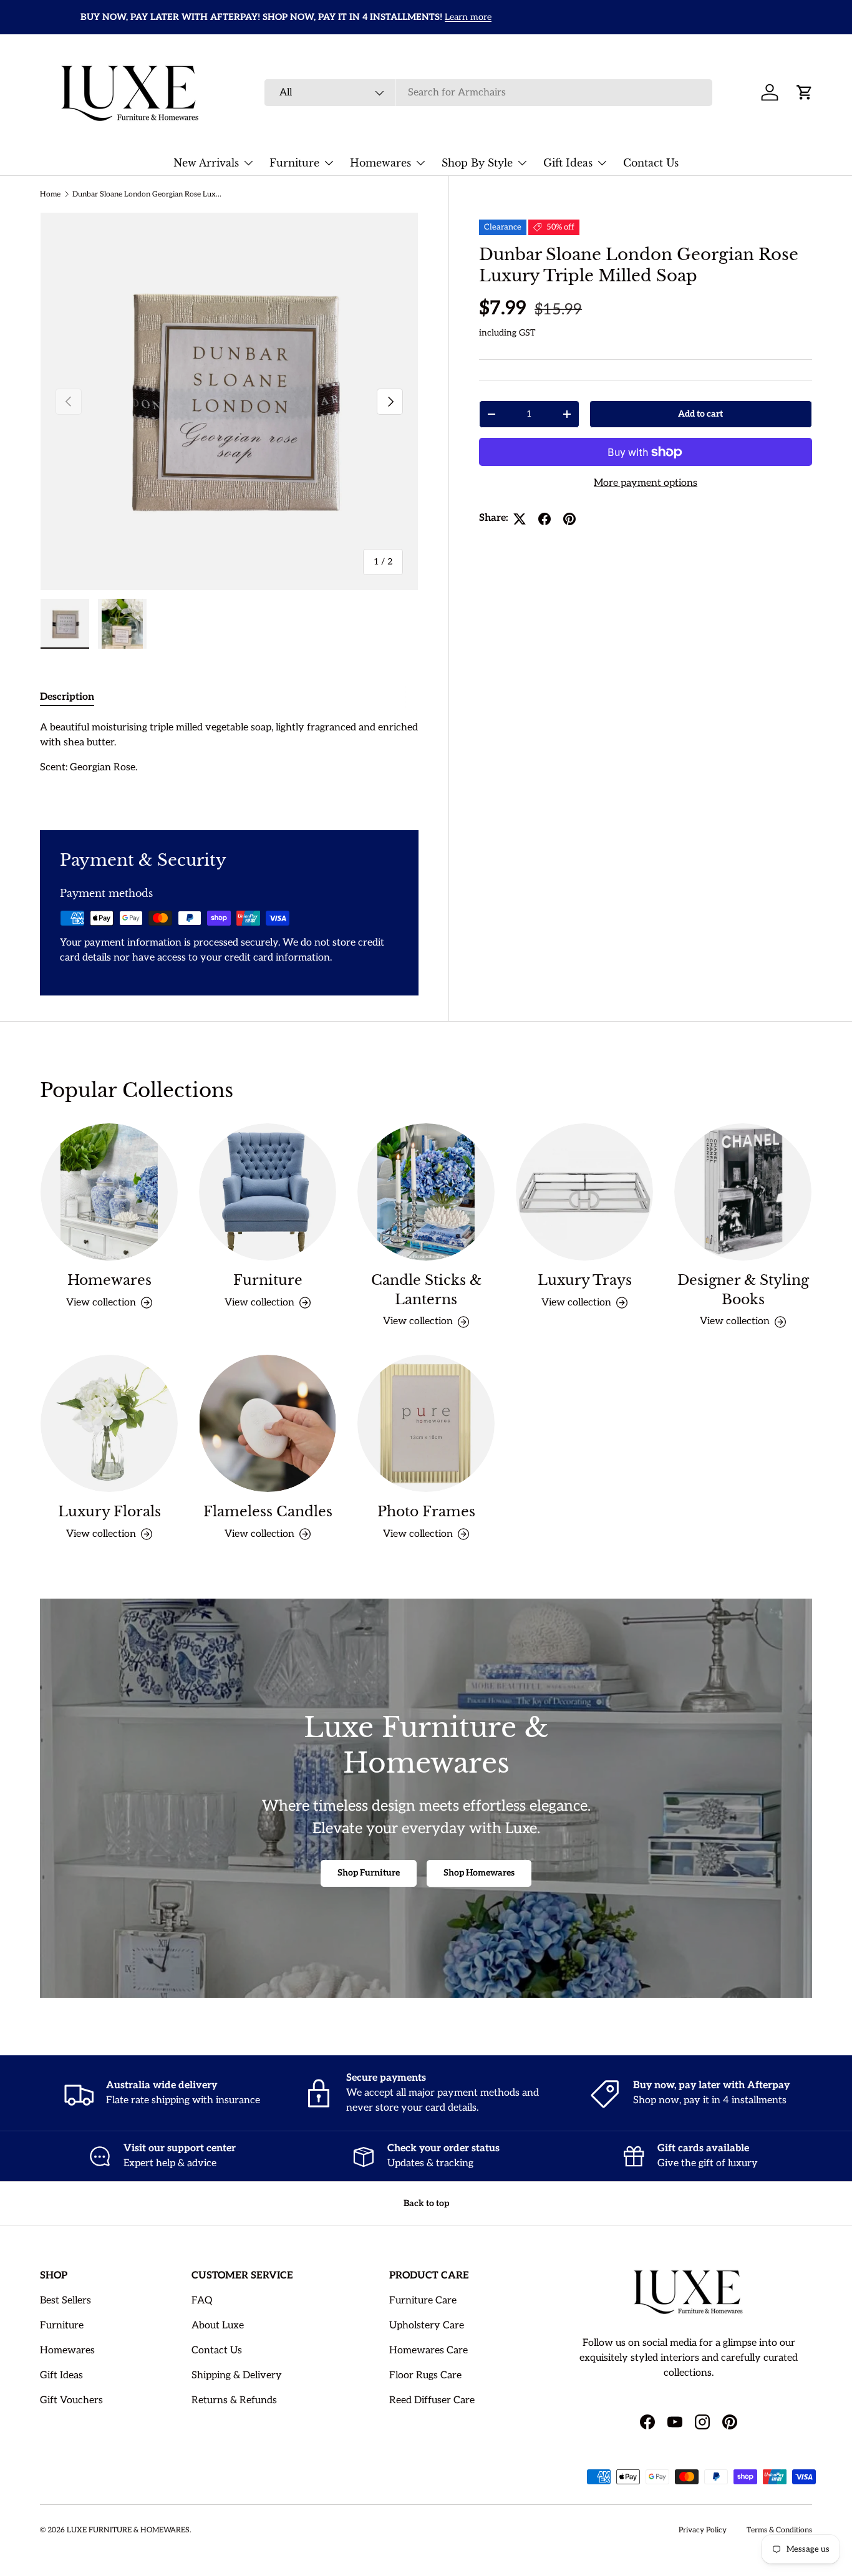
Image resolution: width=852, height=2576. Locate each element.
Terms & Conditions (779, 2530)
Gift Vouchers (71, 2400)
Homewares (380, 163)
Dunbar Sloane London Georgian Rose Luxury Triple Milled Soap (147, 194)
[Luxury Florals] (109, 1423)
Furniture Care (423, 2301)
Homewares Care (428, 2351)
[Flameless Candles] (268, 1423)
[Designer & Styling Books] (743, 1192)
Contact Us (651, 163)
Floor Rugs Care (425, 2375)
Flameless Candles (268, 1512)
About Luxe (218, 2326)
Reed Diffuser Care (432, 2400)
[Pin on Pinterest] (569, 519)
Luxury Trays (585, 1280)
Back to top (426, 2203)
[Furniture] (268, 1192)
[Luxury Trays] (584, 1192)
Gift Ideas (568, 163)
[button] (805, 92)
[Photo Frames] (426, 1423)
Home (50, 194)
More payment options (646, 484)
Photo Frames (426, 1512)
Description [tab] (67, 697)
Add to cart (700, 414)
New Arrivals (206, 163)
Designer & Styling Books (743, 1290)
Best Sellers (65, 2301)
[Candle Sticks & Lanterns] (426, 1192)
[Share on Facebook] (545, 519)
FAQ (202, 2301)
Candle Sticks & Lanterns (426, 1290)
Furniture (294, 163)
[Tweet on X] (520, 519)
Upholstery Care (427, 2326)
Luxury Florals (109, 1512)
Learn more (428, 17)
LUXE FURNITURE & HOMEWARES (128, 2530)
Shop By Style (477, 163)
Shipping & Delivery (237, 2375)
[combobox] (488, 93)
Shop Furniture (369, 1873)
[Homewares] (109, 1192)
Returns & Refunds (234, 2400)
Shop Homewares (479, 1873)
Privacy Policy (703, 2530)
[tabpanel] (229, 760)
